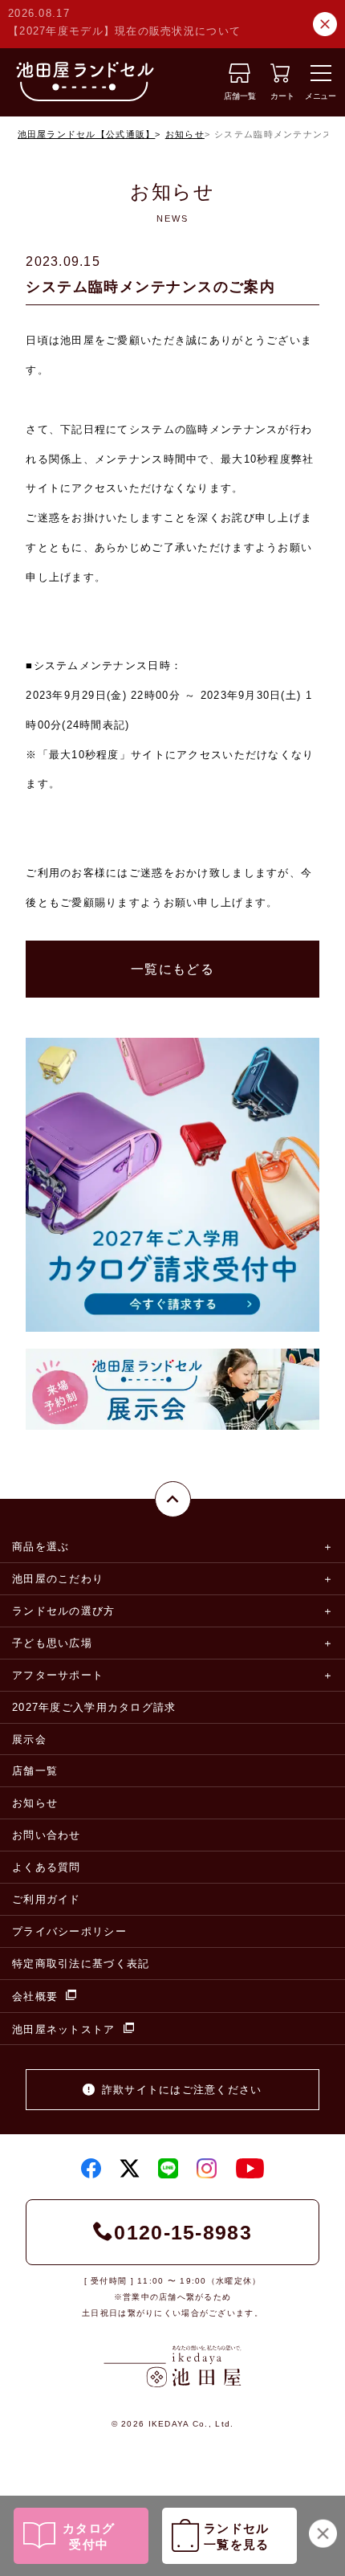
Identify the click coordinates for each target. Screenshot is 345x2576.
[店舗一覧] (239, 78)
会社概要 (35, 1996)
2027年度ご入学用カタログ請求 (94, 1707)
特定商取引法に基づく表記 (81, 1964)
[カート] (280, 78)
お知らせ (185, 134)
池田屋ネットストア (64, 2029)
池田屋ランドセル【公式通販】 (87, 134)
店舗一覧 (35, 1771)
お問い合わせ (47, 1835)
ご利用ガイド (47, 1899)
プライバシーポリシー (69, 1931)
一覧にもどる (172, 969)
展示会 (29, 1739)
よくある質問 (47, 1867)
